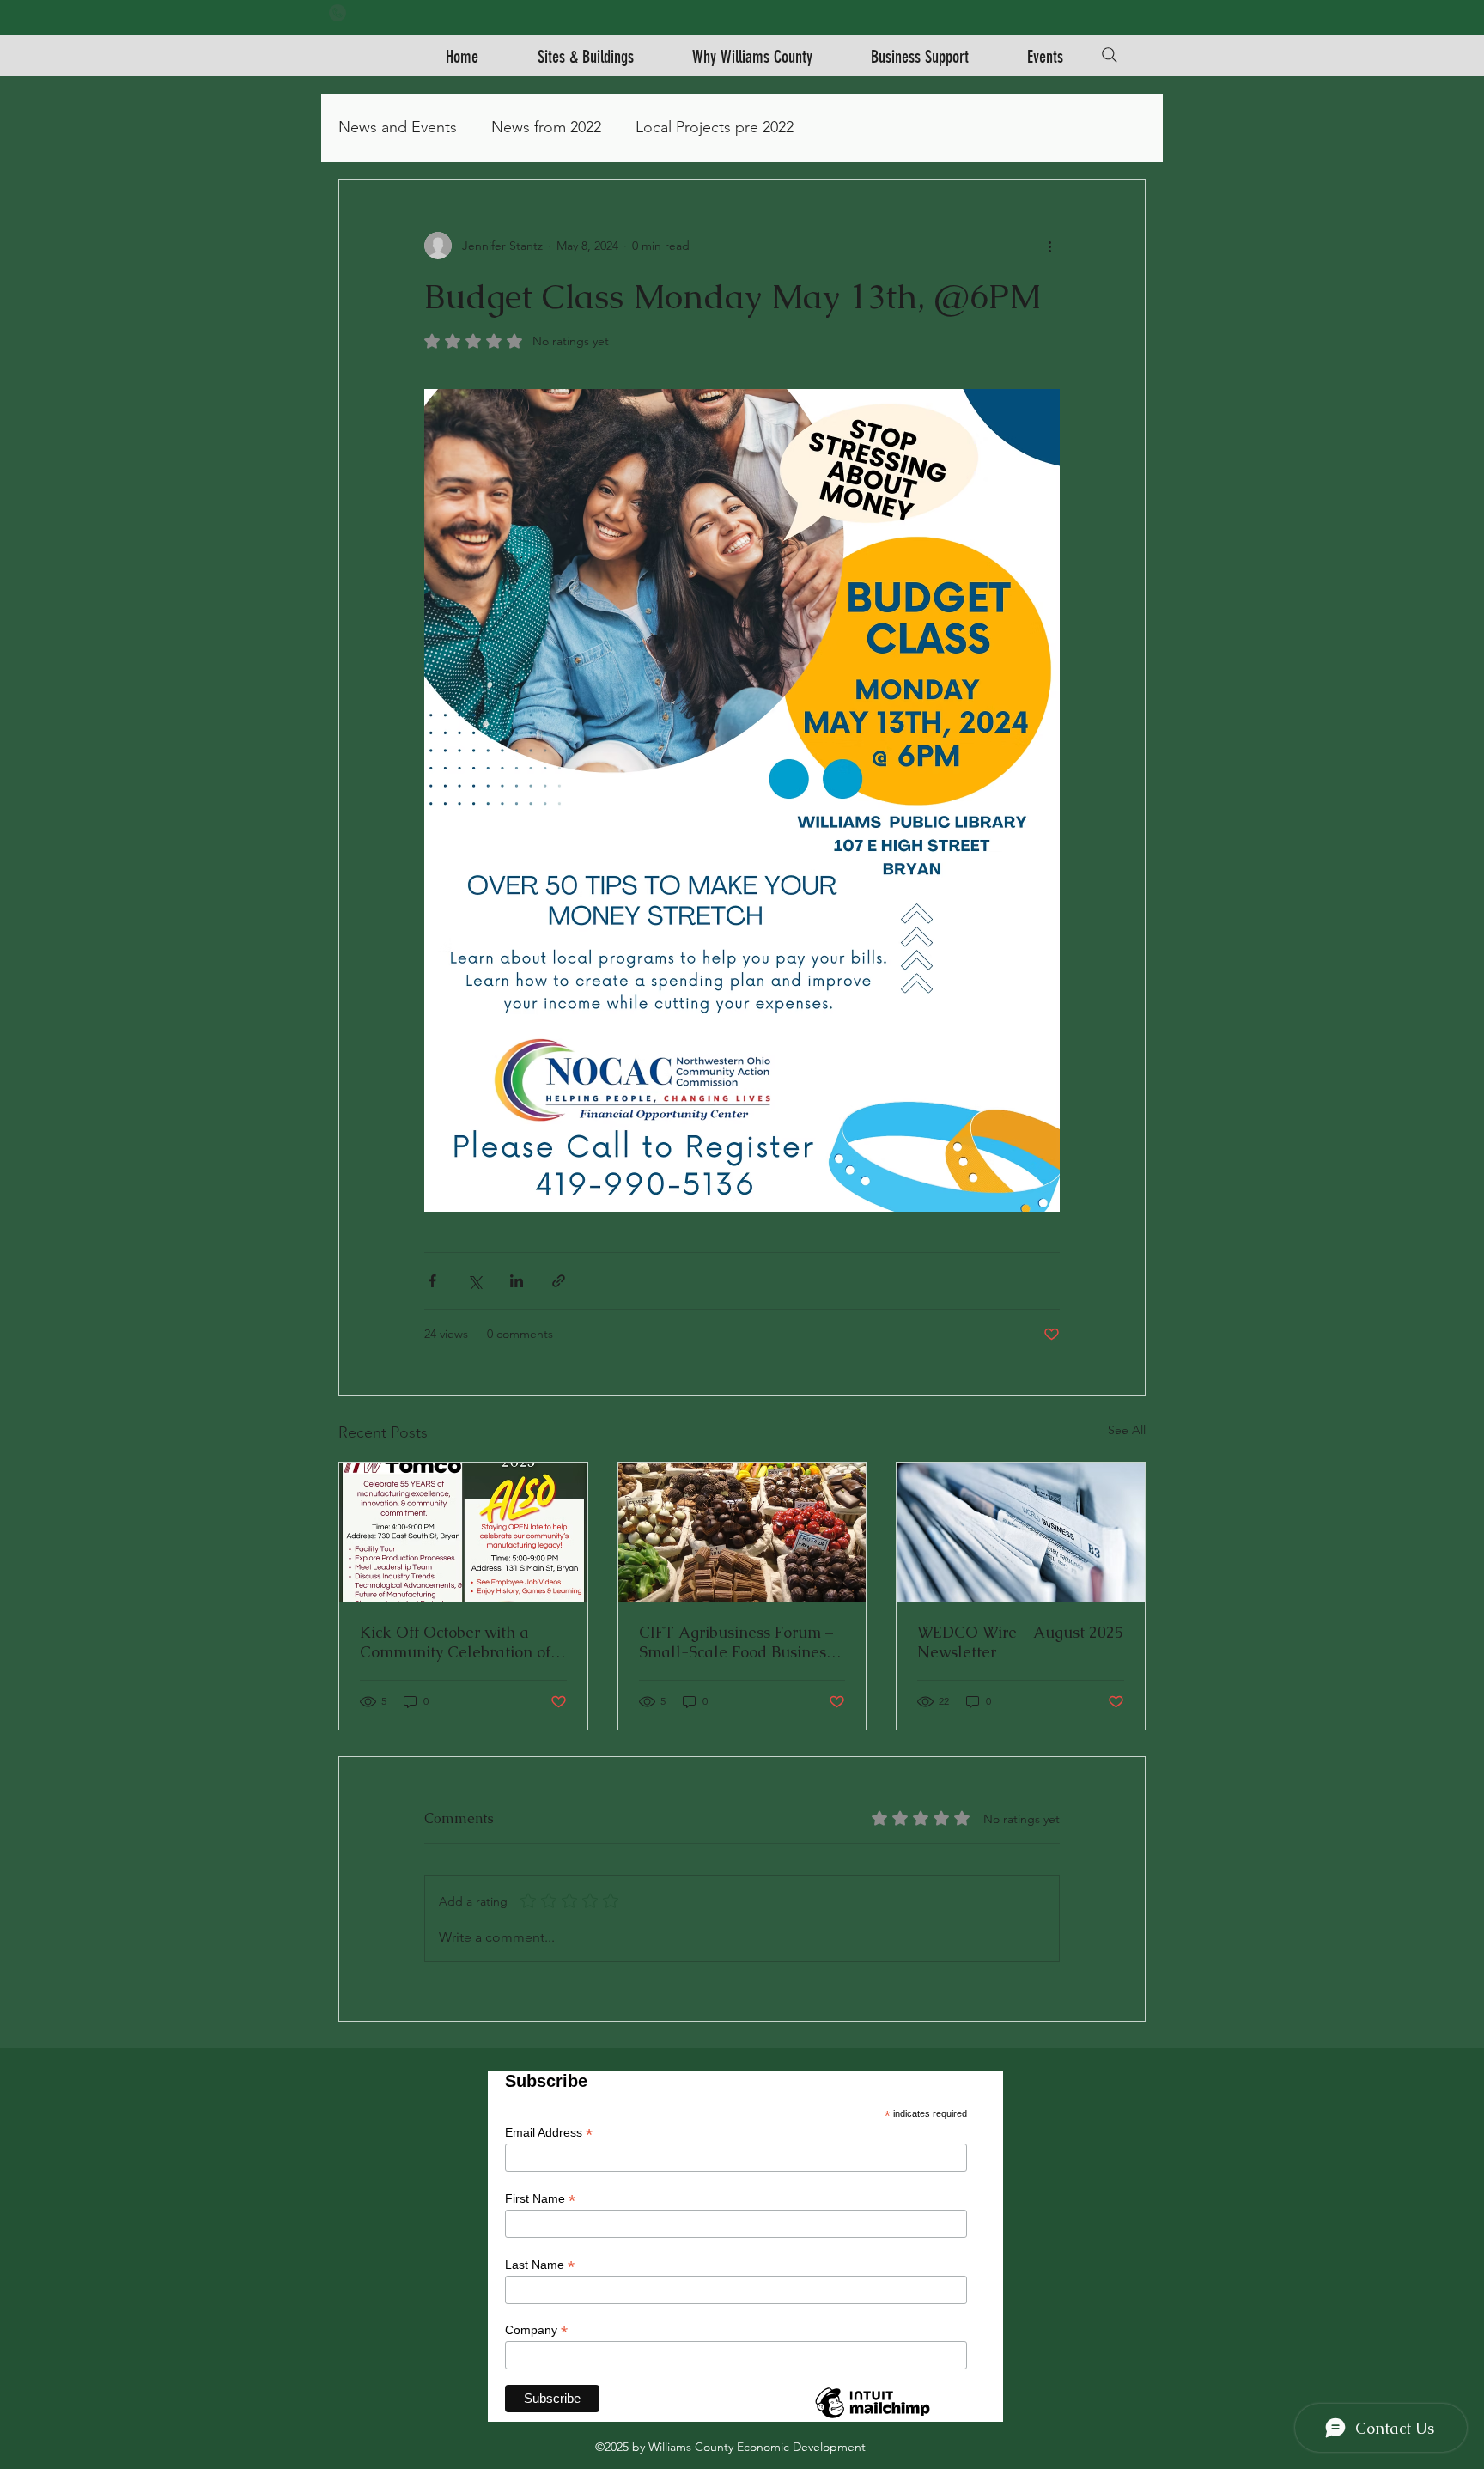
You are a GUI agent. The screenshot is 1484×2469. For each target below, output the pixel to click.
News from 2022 (546, 127)
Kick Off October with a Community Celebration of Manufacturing (455, 1642)
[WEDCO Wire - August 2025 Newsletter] (1021, 1532)
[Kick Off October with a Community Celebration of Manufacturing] (463, 1532)
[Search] (1110, 55)
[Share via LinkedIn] (517, 1281)
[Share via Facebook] (432, 1281)
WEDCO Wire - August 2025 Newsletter (1020, 1642)
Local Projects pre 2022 (715, 127)
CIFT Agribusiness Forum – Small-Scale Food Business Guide (736, 1642)
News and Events (398, 127)
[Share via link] (559, 1281)
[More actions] (1049, 246)
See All (1127, 1430)
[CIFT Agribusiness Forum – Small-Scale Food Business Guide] (742, 1532)
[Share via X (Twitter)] (474, 1281)
